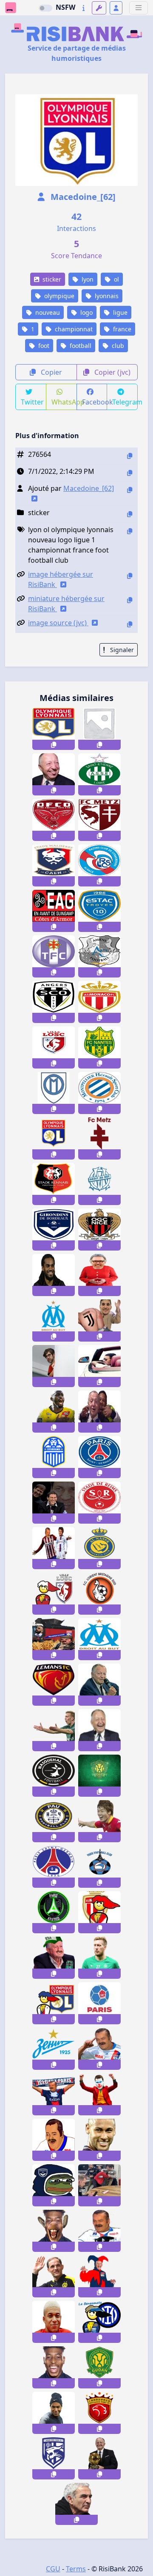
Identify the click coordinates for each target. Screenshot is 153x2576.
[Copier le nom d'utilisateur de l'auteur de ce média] (130, 490)
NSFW (65, 7)
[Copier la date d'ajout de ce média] (130, 473)
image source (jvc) (58, 623)
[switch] (45, 8)
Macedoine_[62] (82, 197)
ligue (119, 312)
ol (116, 279)
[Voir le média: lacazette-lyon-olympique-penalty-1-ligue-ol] (54, 2140)
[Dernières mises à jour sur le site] (84, 8)
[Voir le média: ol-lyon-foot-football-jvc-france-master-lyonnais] (54, 2003)
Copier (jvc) (112, 372)
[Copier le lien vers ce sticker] (54, 745)
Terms (76, 2569)
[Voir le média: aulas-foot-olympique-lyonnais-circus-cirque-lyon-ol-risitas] (99, 2276)
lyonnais (106, 296)
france (121, 329)
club (117, 346)
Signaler (121, 650)
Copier (51, 372)
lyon (87, 279)
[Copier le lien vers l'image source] (130, 624)
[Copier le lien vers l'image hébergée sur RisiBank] (130, 576)
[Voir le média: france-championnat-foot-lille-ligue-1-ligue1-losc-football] (54, 1594)
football (80, 346)
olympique (58, 296)
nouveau (47, 312)
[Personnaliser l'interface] (99, 8)
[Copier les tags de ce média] (130, 531)
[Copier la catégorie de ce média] (130, 514)
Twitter (32, 402)
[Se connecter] (116, 8)
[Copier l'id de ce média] (130, 456)
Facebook (95, 402)
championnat (73, 329)
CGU (53, 2569)
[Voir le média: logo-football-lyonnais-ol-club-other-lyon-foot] (54, 1138)
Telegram (125, 402)
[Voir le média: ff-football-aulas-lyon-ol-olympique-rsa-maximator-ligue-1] (54, 1958)
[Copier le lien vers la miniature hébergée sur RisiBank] (130, 600)
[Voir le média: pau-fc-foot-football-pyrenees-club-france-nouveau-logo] (54, 1821)
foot (43, 346)
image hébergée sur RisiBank (61, 579)
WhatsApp (64, 402)
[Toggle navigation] (139, 8)
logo (86, 312)
